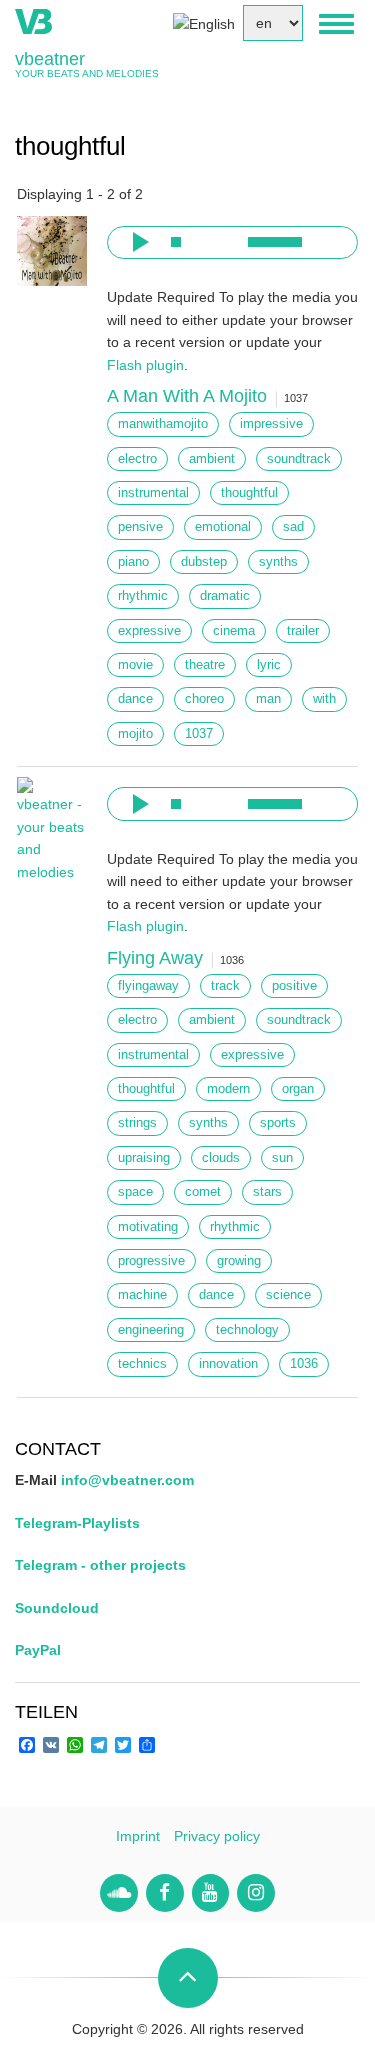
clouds (221, 1158)
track (225, 986)
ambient (212, 459)
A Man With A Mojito (187, 396)
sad (293, 527)
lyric (269, 665)
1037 (199, 734)
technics (142, 1364)
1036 (304, 1364)
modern (228, 1089)
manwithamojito (163, 424)
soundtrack (299, 459)
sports (278, 1123)
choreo (204, 699)
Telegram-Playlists (77, 1523)
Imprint (138, 1836)
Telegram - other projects (100, 1565)
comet (203, 1192)
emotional (223, 527)
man (268, 699)
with (324, 699)
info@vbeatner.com (127, 1480)
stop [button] (176, 242)
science (288, 1295)
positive (294, 986)
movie (135, 665)
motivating (148, 1227)
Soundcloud (57, 1608)
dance (135, 699)
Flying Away (155, 958)
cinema (234, 631)
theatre (205, 665)
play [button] (138, 242)
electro (137, 459)
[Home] (33, 20)
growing (239, 1261)
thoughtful (249, 493)
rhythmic (143, 596)
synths (278, 562)
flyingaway (148, 986)
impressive (271, 424)
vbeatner (50, 59)
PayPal (38, 1650)
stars (267, 1192)
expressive (149, 631)
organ (298, 1089)
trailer (303, 631)
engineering (151, 1330)
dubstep (204, 562)
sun (282, 1158)
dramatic (225, 596)
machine (142, 1295)
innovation (228, 1364)
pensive (140, 527)
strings (137, 1123)
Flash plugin (145, 365)
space (135, 1192)
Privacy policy (217, 1836)
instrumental (153, 493)
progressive (151, 1261)
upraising (144, 1158)
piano (133, 562)
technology (247, 1330)
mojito (135, 734)
